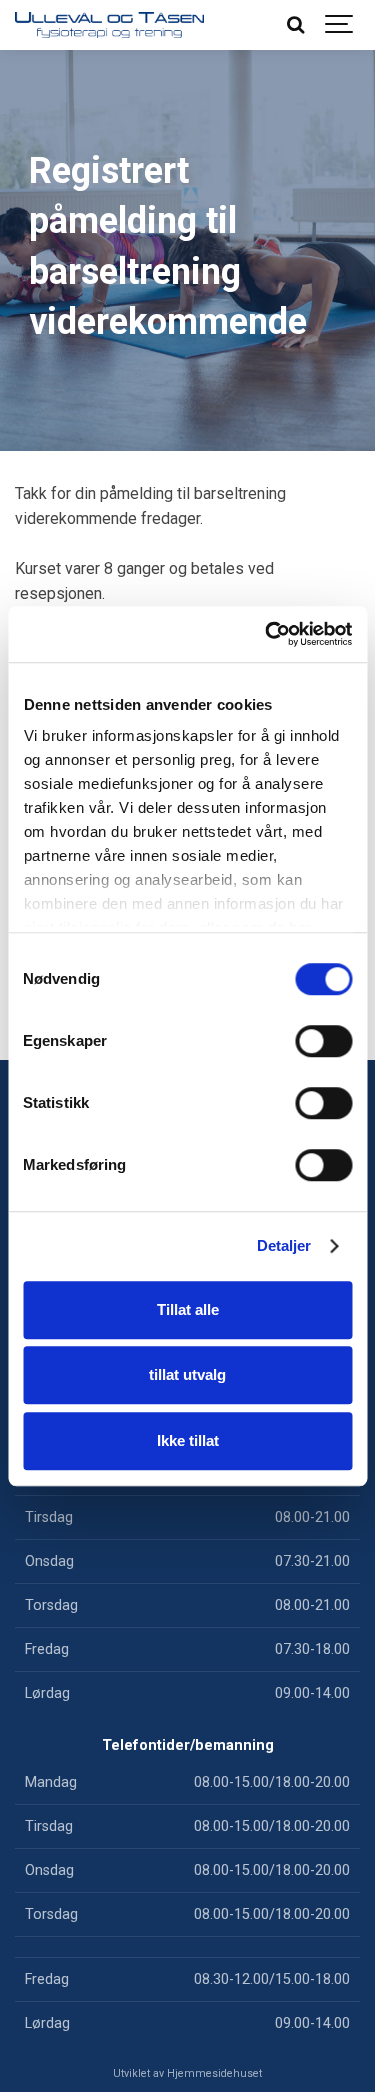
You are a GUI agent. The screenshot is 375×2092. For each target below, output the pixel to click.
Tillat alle (188, 1309)
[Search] (295, 25)
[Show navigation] (340, 25)
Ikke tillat (188, 1440)
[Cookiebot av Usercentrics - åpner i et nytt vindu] (267, 634)
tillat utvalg (187, 1374)
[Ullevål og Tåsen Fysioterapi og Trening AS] (109, 25)
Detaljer (284, 1245)
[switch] (323, 1041)
